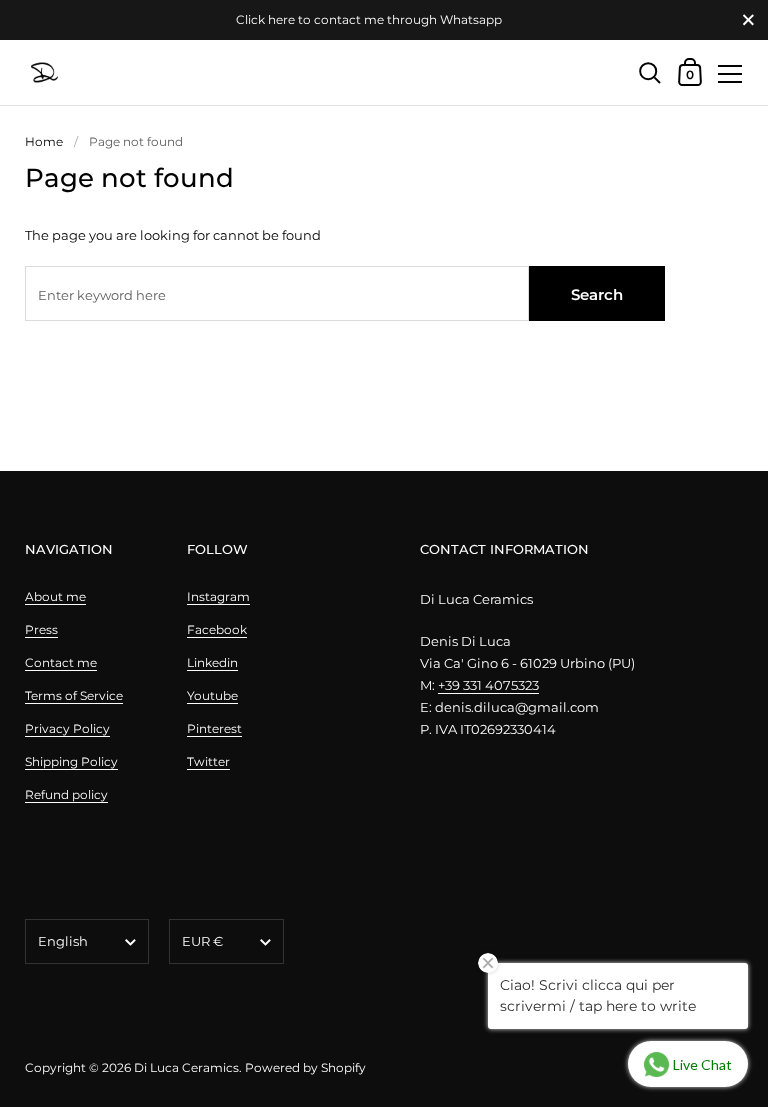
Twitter (208, 761)
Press (41, 629)
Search (597, 294)
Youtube (212, 695)
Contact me (61, 662)
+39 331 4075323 (488, 685)
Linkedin (212, 662)
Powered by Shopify (305, 1067)
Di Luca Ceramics (186, 1067)
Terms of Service (74, 695)
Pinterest (214, 728)
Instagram (218, 596)
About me (55, 596)
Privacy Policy (67, 728)
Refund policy (66, 794)
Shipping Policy (71, 761)
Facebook (217, 629)
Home (44, 141)
